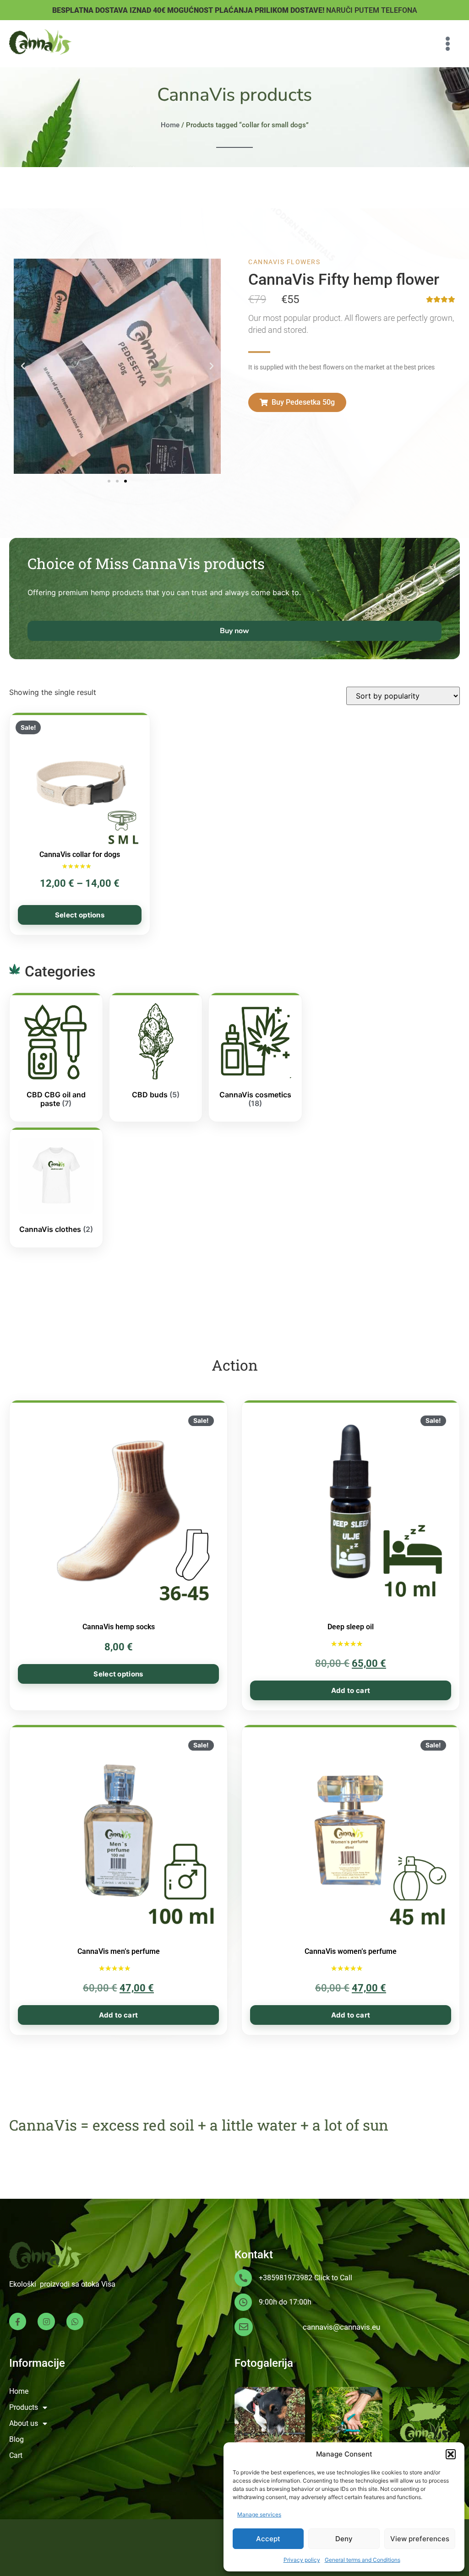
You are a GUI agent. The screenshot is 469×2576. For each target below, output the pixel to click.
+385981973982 (286, 2278)
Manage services (259, 2514)
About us (24, 2423)
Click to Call (333, 2278)
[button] (451, 2454)
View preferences (420, 2539)
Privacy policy (302, 2560)
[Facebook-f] (18, 2321)
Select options (80, 915)
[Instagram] (46, 2321)
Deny (344, 2539)
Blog (16, 2439)
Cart (16, 2455)
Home (170, 125)
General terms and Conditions (363, 2560)
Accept (268, 2539)
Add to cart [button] (351, 1690)
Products (24, 2407)
